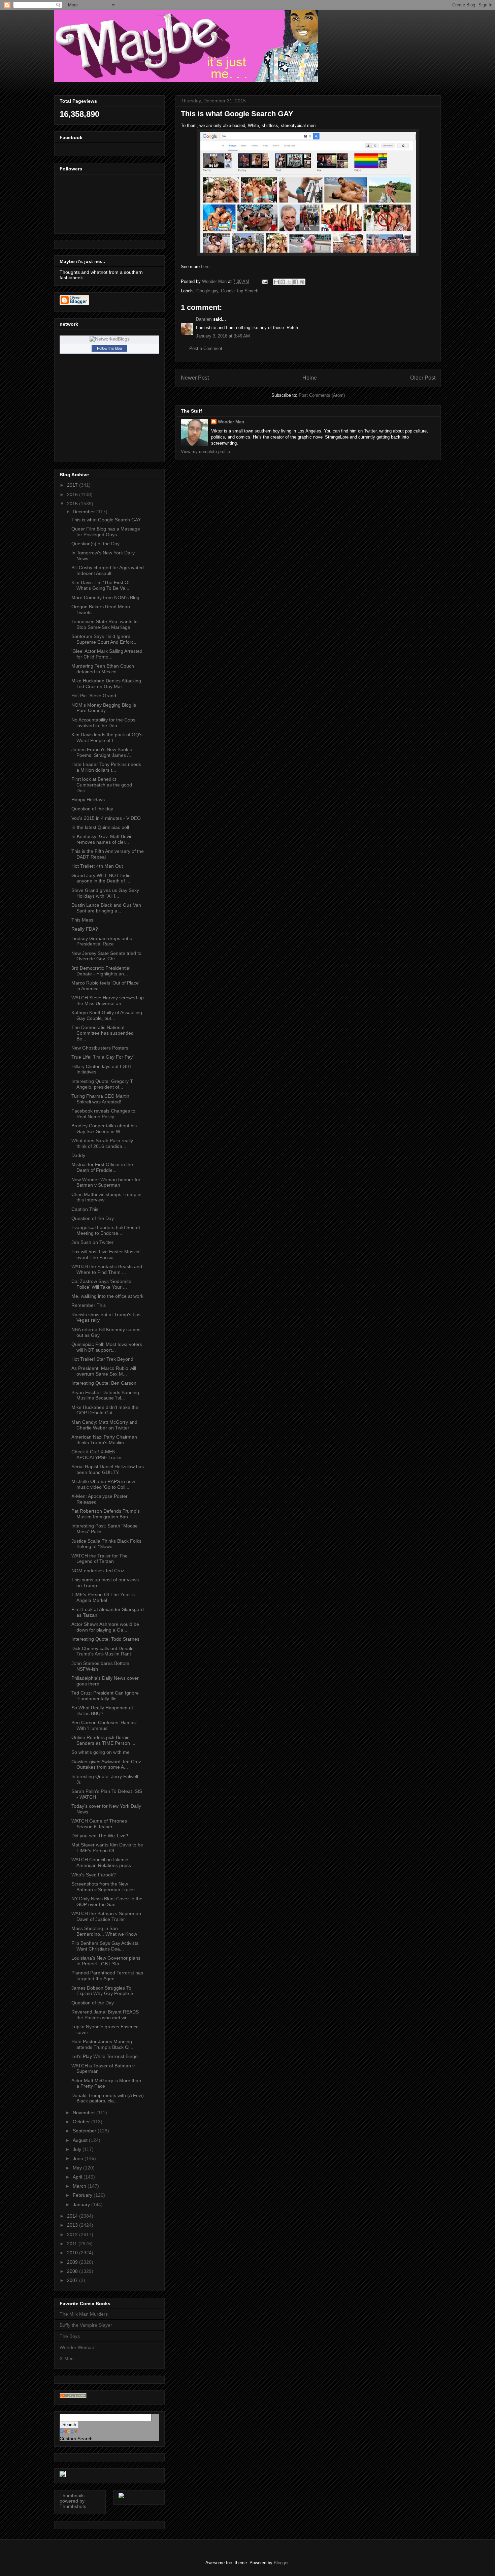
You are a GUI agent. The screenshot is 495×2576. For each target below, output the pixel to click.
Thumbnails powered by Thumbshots (73, 2501)
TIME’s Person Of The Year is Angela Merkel (103, 1597)
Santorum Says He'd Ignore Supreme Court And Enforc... (105, 639)
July (78, 2149)
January (82, 2204)
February (83, 2195)
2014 (73, 2216)
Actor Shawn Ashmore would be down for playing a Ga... (105, 1627)
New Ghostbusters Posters (100, 1048)
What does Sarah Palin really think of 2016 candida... (102, 1143)
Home (310, 378)
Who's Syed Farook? (94, 1875)
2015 (73, 504)
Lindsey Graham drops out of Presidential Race (103, 941)
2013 (73, 2225)
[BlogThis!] (283, 282)
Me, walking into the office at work (107, 1296)
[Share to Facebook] (296, 282)
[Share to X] (289, 282)
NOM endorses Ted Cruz (98, 1571)
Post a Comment (206, 348)
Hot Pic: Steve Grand (94, 696)
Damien (204, 319)
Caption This (85, 1209)
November (85, 2113)
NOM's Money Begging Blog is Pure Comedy (104, 708)
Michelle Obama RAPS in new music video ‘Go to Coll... (103, 1484)
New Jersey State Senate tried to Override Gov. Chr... (106, 956)
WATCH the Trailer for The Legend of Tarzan (100, 1559)
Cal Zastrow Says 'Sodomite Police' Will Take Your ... (101, 1284)
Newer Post (195, 378)
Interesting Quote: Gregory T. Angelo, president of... (103, 1084)
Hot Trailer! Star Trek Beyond (102, 1359)
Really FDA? (85, 929)
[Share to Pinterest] (302, 282)
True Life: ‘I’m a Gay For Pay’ (103, 1057)
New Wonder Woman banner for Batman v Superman (106, 1182)
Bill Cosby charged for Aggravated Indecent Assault (108, 570)
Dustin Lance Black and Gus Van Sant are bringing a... (106, 908)
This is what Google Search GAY (106, 520)
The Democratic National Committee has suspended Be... (103, 1033)
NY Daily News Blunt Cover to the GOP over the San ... (107, 1902)
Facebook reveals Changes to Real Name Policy (103, 1114)
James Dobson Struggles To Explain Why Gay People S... (104, 1991)
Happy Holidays (88, 800)
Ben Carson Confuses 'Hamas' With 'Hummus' (104, 1725)
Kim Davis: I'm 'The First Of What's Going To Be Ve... (101, 585)
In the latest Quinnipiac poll (100, 827)
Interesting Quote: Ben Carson (104, 1383)
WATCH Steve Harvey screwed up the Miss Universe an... (108, 1001)
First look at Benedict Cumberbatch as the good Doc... (102, 785)
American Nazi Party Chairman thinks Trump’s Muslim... (104, 1440)
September (85, 2131)
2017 (73, 485)
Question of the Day (93, 1218)
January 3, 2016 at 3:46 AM (223, 336)
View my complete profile (205, 452)
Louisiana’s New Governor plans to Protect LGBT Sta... (106, 1961)
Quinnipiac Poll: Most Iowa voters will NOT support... (107, 1347)
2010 (73, 2253)
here (205, 267)
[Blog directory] (73, 2396)
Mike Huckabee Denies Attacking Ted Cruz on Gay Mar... (106, 684)
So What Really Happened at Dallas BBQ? (102, 1711)
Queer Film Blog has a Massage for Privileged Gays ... (106, 532)
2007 (73, 2280)
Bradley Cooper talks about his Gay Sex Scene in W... (104, 1129)
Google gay (207, 291)
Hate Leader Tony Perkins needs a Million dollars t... (106, 767)
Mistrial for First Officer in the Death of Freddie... (102, 1167)
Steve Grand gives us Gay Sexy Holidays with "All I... (105, 893)
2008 (73, 2271)
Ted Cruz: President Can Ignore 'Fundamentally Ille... (105, 1696)
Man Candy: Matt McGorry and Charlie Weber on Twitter (104, 1425)
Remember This (89, 1305)
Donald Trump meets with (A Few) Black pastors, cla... (108, 2098)
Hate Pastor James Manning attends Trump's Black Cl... (102, 2044)
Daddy (78, 1155)
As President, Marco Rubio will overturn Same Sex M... (104, 1371)
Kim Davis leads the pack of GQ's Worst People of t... (107, 737)
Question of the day (92, 809)
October (82, 2122)
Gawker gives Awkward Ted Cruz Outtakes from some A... (106, 1764)
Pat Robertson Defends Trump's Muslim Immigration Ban (106, 1514)
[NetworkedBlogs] (110, 339)
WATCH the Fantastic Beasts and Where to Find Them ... (107, 1269)
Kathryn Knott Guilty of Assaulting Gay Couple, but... (107, 1015)
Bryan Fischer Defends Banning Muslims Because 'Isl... (105, 1395)
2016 (73, 494)
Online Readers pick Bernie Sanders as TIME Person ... (103, 1740)
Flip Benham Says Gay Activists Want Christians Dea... (105, 1946)
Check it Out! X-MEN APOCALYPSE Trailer (97, 1455)
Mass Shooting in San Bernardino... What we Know (104, 1931)
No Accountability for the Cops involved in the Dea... (103, 723)
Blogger (281, 2563)
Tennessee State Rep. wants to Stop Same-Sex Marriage (105, 624)
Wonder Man (231, 422)
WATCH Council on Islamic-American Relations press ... (104, 1862)
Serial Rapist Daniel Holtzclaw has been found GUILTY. (108, 1469)
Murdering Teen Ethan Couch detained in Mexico (103, 669)
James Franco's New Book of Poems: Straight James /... (103, 752)
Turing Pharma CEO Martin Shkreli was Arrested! (100, 1099)
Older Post (423, 378)
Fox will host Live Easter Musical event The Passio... (106, 1254)
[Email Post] (264, 281)
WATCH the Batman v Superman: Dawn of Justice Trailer (107, 1916)
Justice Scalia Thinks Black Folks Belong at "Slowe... (106, 1544)
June (79, 2158)
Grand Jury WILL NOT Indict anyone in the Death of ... (102, 878)
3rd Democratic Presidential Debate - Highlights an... (101, 971)
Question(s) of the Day (95, 544)
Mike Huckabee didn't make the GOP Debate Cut (105, 1410)
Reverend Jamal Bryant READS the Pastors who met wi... (105, 2015)
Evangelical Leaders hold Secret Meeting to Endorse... (106, 1230)
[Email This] (276, 282)
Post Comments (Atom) (322, 395)
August (81, 2140)
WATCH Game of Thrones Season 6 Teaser (99, 1824)
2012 (73, 2234)
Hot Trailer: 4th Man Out (97, 866)
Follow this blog (109, 348)
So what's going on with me (101, 1752)
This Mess (82, 920)
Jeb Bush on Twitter (92, 1242)
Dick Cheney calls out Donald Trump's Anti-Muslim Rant (103, 1651)
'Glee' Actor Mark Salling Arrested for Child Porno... (107, 654)
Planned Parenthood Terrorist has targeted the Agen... (107, 1976)
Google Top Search (240, 291)
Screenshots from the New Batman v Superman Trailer (103, 1887)
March (80, 2186)
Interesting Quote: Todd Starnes (105, 1639)
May (78, 2168)
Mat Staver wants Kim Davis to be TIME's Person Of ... (107, 1848)
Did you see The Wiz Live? (100, 1836)
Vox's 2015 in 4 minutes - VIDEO (106, 818)
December (85, 512)
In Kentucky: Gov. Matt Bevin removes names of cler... (102, 839)
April (78, 2177)
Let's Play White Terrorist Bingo (105, 2056)
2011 (73, 2244)
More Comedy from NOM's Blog (105, 598)
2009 (73, 2262)
